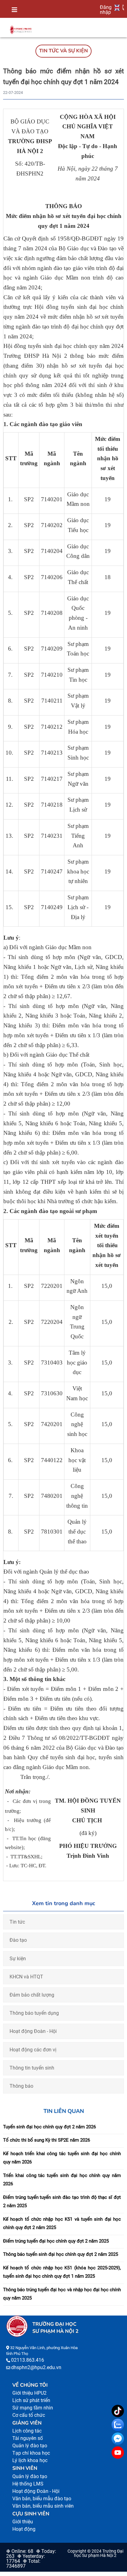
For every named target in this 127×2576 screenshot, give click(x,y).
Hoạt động (24, 2529)
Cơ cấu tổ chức (29, 2415)
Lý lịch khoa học (30, 2460)
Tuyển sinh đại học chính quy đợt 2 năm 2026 (49, 2127)
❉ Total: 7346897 (23, 2564)
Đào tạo (18, 1940)
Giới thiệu (23, 2522)
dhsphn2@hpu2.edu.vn (36, 2367)
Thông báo (21, 2086)
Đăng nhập (106, 10)
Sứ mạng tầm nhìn (33, 2408)
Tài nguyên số (28, 2438)
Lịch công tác (27, 2431)
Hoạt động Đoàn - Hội (33, 2031)
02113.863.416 (28, 2360)
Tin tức (17, 1922)
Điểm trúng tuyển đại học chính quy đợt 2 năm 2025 (56, 2241)
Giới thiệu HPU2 (29, 2393)
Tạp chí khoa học (31, 2453)
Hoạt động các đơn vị (33, 2050)
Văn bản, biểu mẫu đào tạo (42, 2499)
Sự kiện (18, 1959)
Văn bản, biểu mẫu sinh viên (43, 2506)
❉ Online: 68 (20, 2551)
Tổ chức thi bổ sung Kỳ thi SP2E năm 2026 (47, 2140)
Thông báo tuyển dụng (34, 2013)
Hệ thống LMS (28, 2484)
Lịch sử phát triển (31, 2400)
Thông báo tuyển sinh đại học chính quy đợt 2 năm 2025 (61, 2254)
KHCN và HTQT (26, 1977)
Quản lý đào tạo (30, 2446)
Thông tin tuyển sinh (32, 2068)
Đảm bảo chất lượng (32, 1995)
